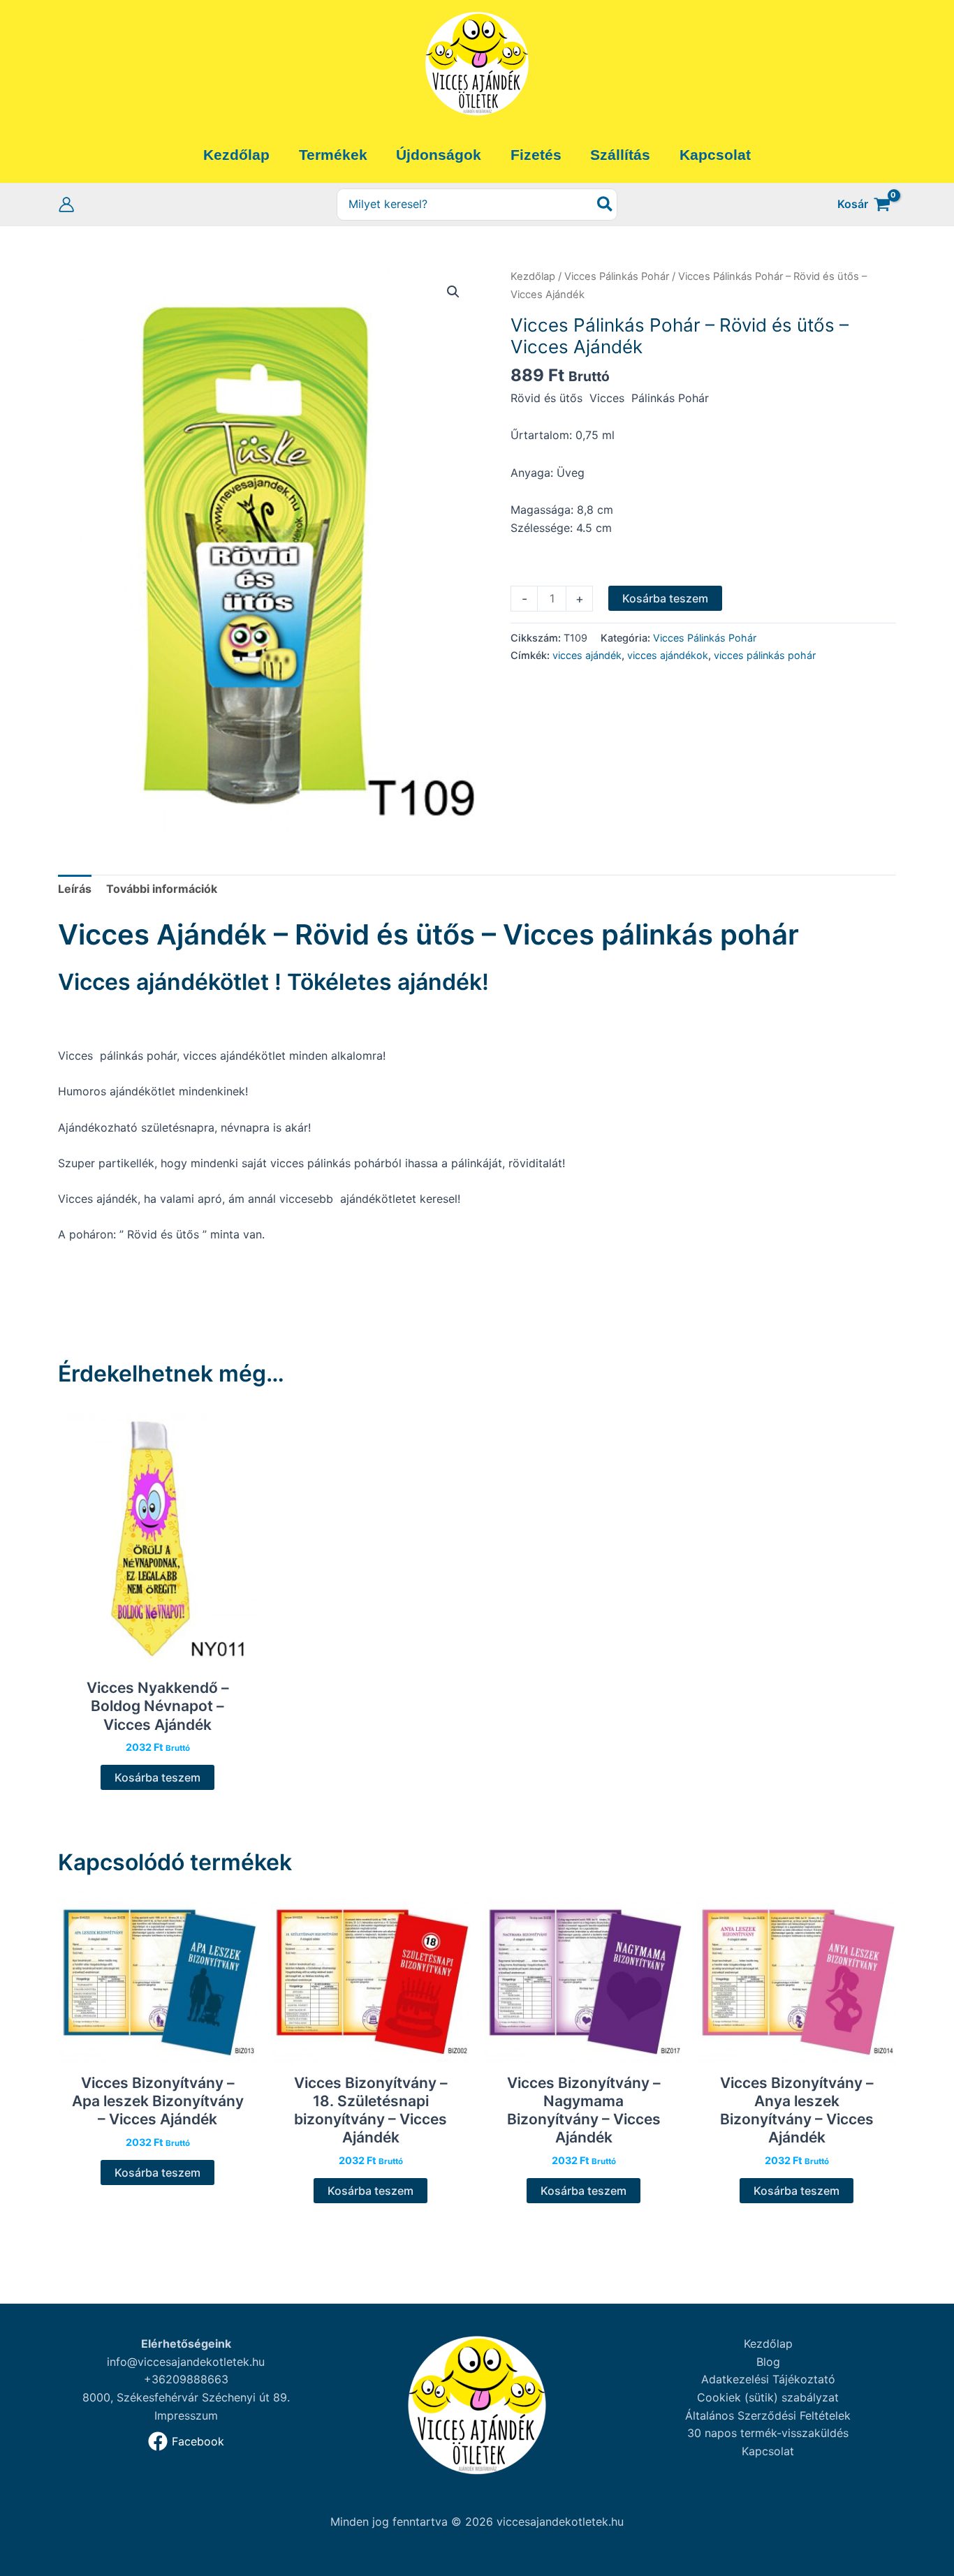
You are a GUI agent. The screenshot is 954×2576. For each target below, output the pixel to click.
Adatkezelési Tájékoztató (768, 2379)
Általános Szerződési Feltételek (768, 2415)
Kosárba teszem (665, 598)
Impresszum (186, 2415)
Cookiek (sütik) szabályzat (768, 2397)
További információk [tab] (162, 889)
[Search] (606, 205)
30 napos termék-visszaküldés (768, 2433)
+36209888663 (186, 2379)
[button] (453, 292)
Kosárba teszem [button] (157, 1777)
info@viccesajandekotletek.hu (186, 2362)
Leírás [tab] (75, 889)
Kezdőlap (533, 276)
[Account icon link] (66, 205)
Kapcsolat (768, 2451)
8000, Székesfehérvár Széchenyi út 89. (186, 2397)
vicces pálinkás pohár (765, 655)
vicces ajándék (587, 655)
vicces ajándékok (668, 655)
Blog (768, 2362)
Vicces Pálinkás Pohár (617, 276)
